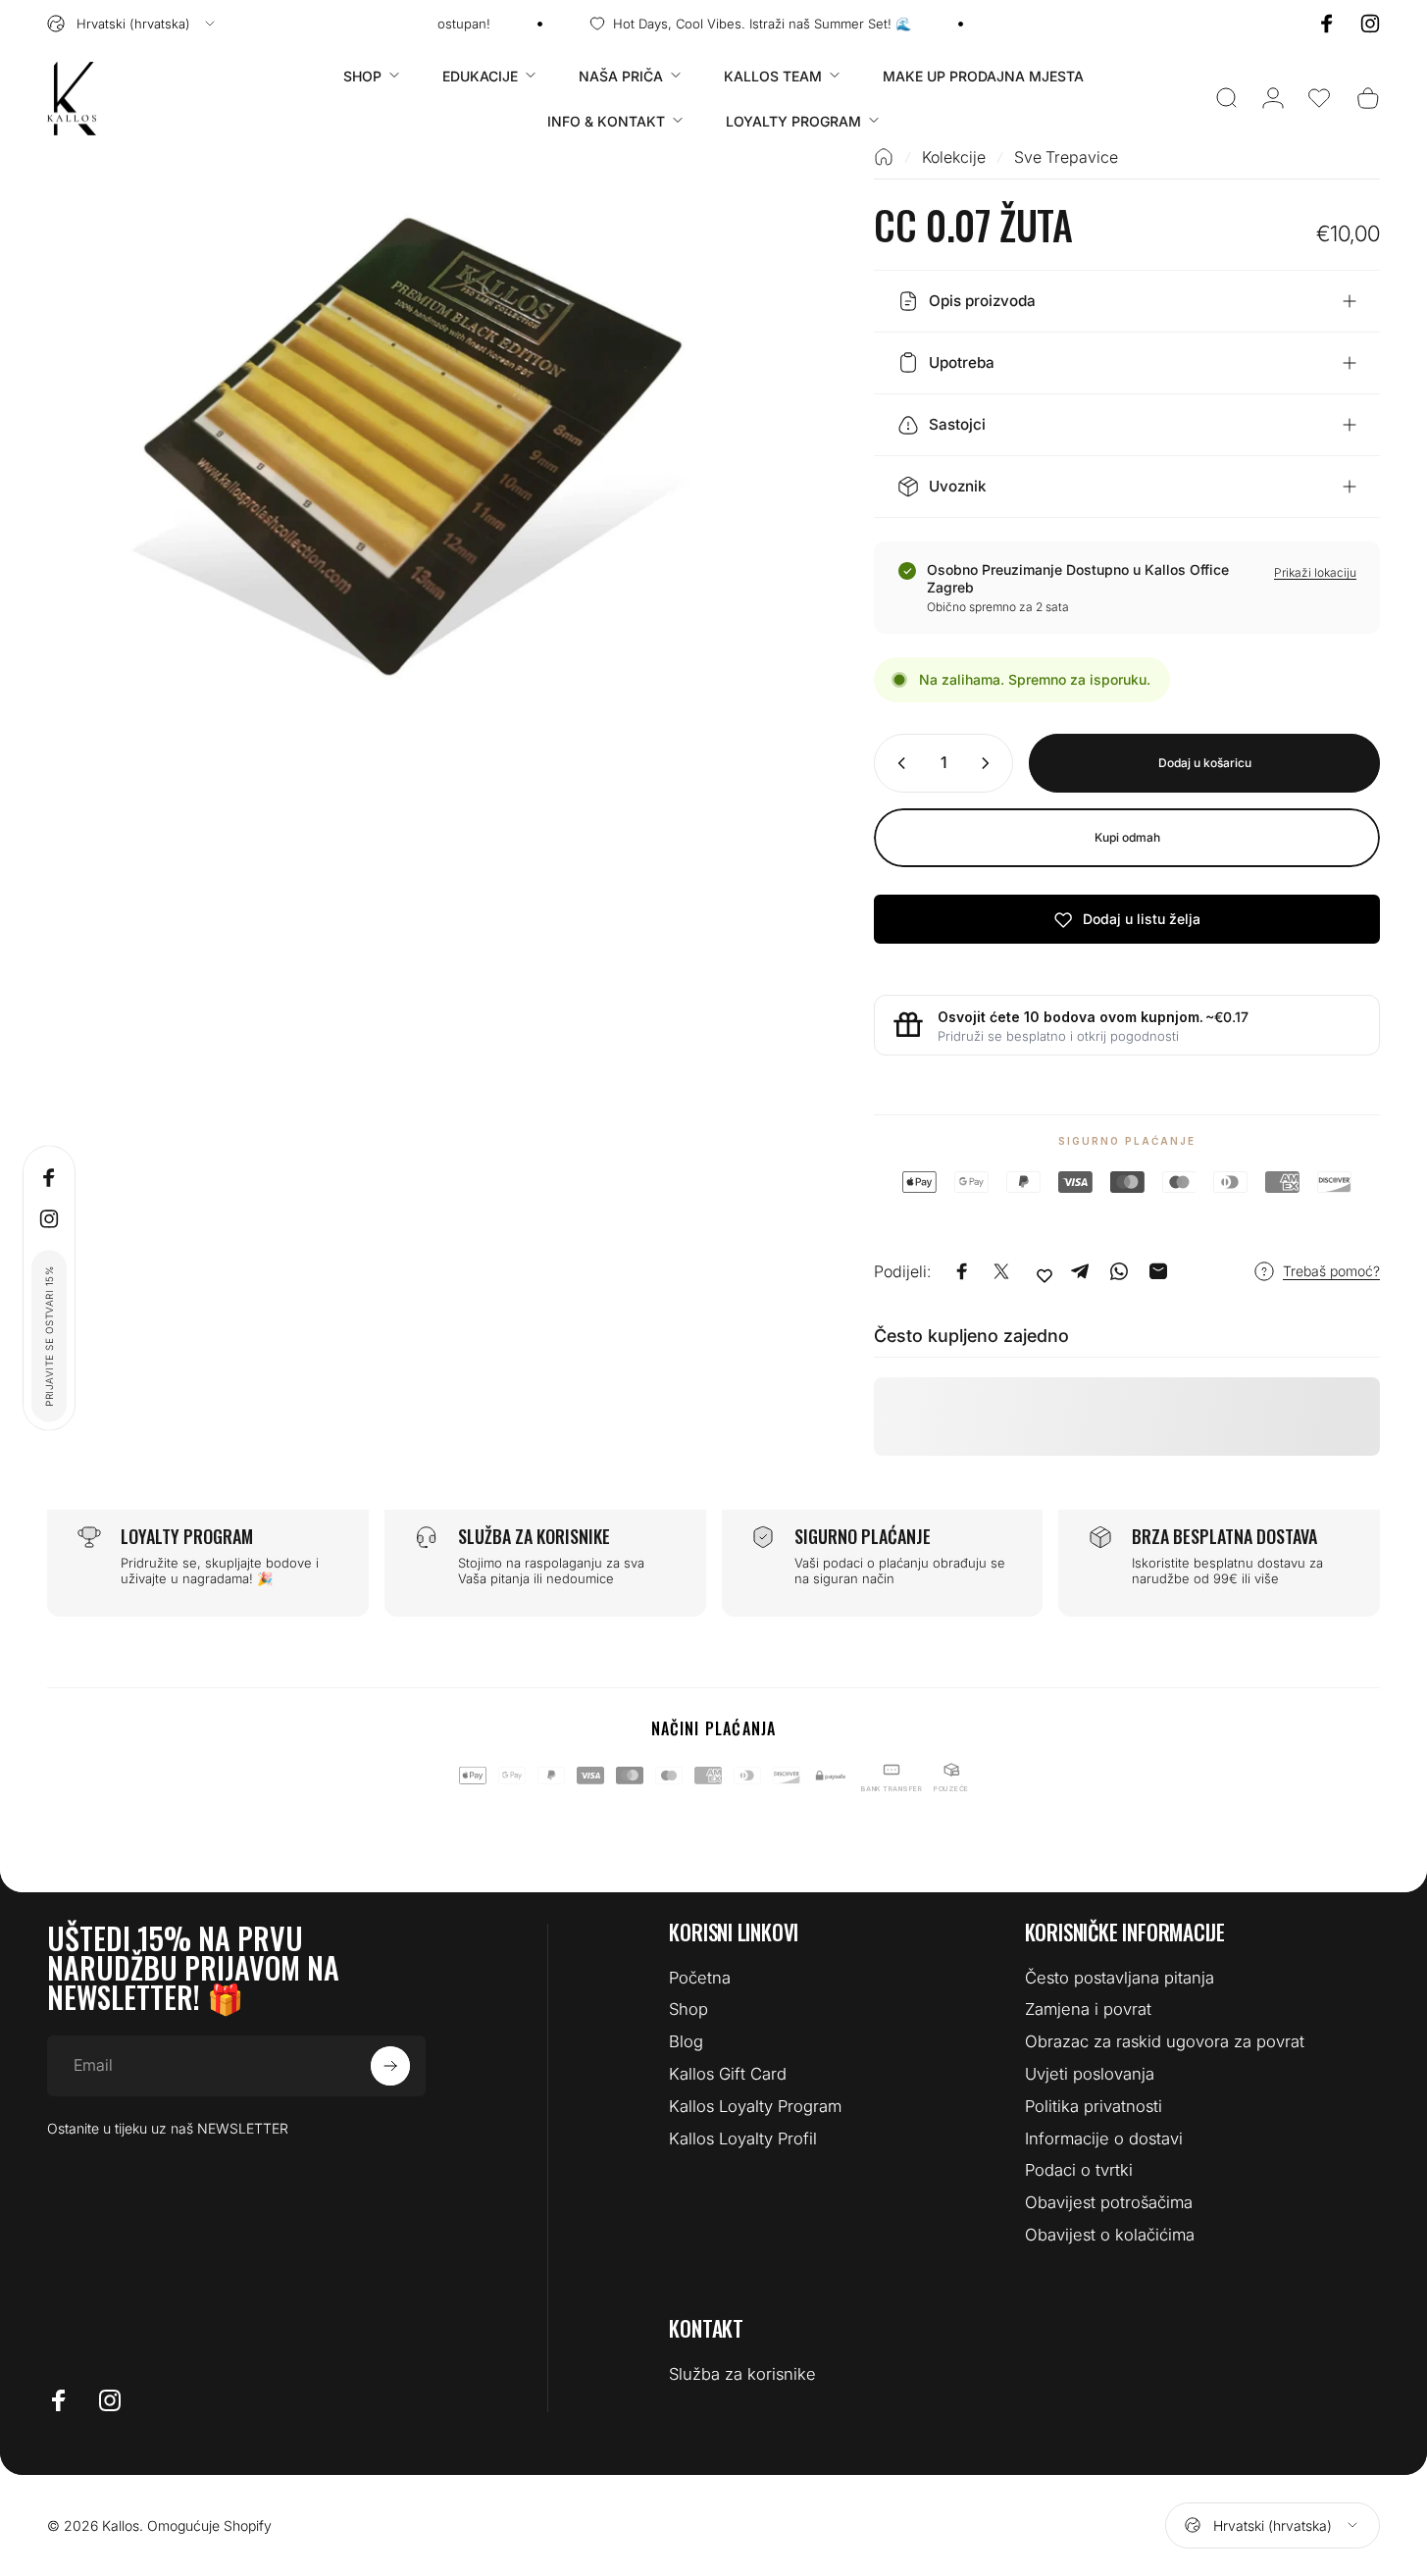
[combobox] (132, 24)
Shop (688, 2009)
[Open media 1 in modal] (427, 445)
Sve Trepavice (1066, 157)
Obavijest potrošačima (1109, 2202)
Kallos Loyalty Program (755, 2106)
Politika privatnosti (1094, 2106)
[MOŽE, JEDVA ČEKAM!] (390, 2066)
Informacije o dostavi (1104, 2138)
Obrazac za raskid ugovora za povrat (1165, 2041)
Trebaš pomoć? (1331, 1271)
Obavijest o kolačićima (1110, 2235)
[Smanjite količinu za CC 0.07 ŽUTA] (897, 763)
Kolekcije (954, 157)
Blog (686, 2041)
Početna (700, 1978)
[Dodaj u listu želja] (1045, 1275)
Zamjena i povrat (1088, 2009)
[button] (1319, 98)
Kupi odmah (1127, 837)
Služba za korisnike (742, 2374)
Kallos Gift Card (728, 2074)
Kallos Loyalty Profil (743, 2138)
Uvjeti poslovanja (1090, 2074)
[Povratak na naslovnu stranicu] (884, 157)
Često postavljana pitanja (1120, 1978)
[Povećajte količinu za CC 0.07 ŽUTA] (990, 763)
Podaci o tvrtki (1079, 2170)
